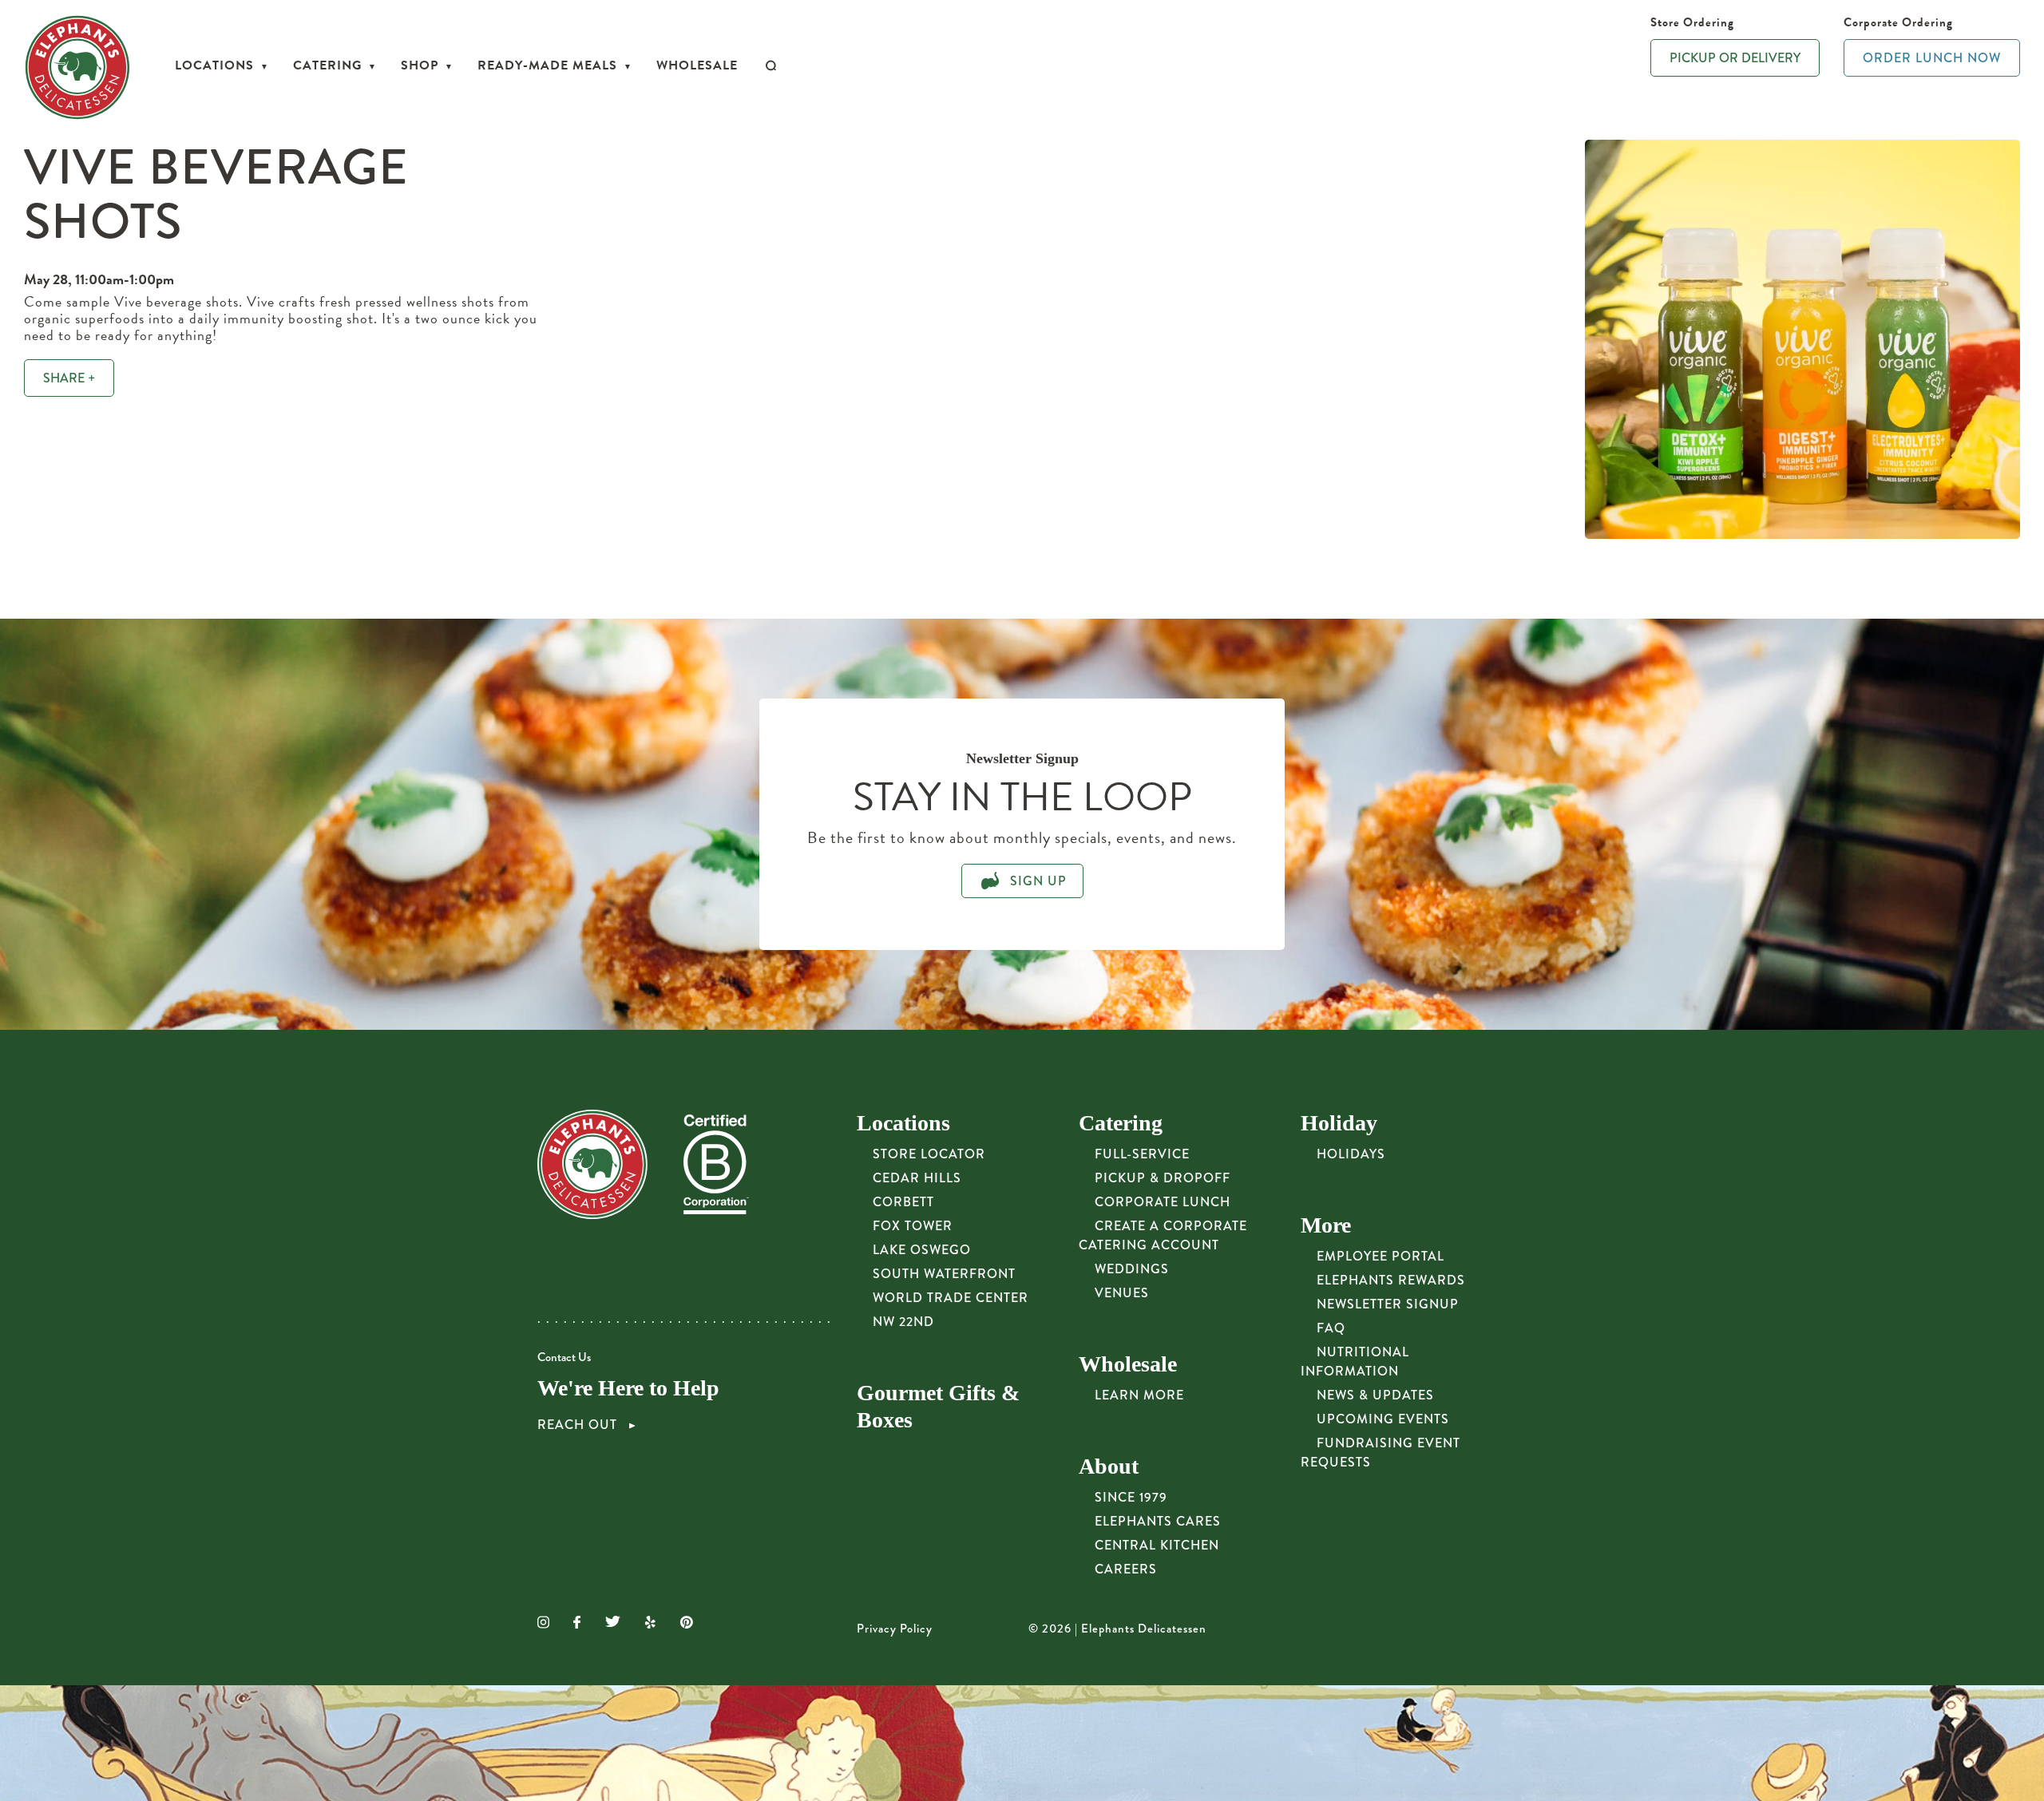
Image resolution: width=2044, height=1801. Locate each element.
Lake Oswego (922, 1250)
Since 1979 (1131, 1497)
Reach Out (579, 1425)
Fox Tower (913, 1226)
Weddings (1132, 1269)
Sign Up (1036, 881)
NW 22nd (903, 1322)
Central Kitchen (1157, 1545)
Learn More (1139, 1395)
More (1326, 1225)
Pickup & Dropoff (1163, 1178)
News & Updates (1375, 1395)
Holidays (1351, 1154)
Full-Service (1142, 1154)
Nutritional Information (1355, 1362)
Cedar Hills (917, 1178)
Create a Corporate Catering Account (1163, 1235)
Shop (420, 65)
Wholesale (697, 65)
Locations (214, 65)
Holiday (1339, 1123)
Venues (1122, 1293)
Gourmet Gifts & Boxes (938, 1406)
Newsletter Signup (1388, 1304)
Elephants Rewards (1391, 1280)
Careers (1126, 1569)
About (1109, 1466)
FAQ (1331, 1328)
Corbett (903, 1202)
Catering (327, 65)
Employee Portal (1380, 1256)
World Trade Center (951, 1298)
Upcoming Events (1383, 1419)
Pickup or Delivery (1735, 58)
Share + (69, 378)
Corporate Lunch (1163, 1202)
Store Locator (929, 1154)
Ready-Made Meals (547, 65)
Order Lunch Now (1932, 58)
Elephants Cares (1158, 1521)
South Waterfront (944, 1274)
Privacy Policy (895, 1629)
